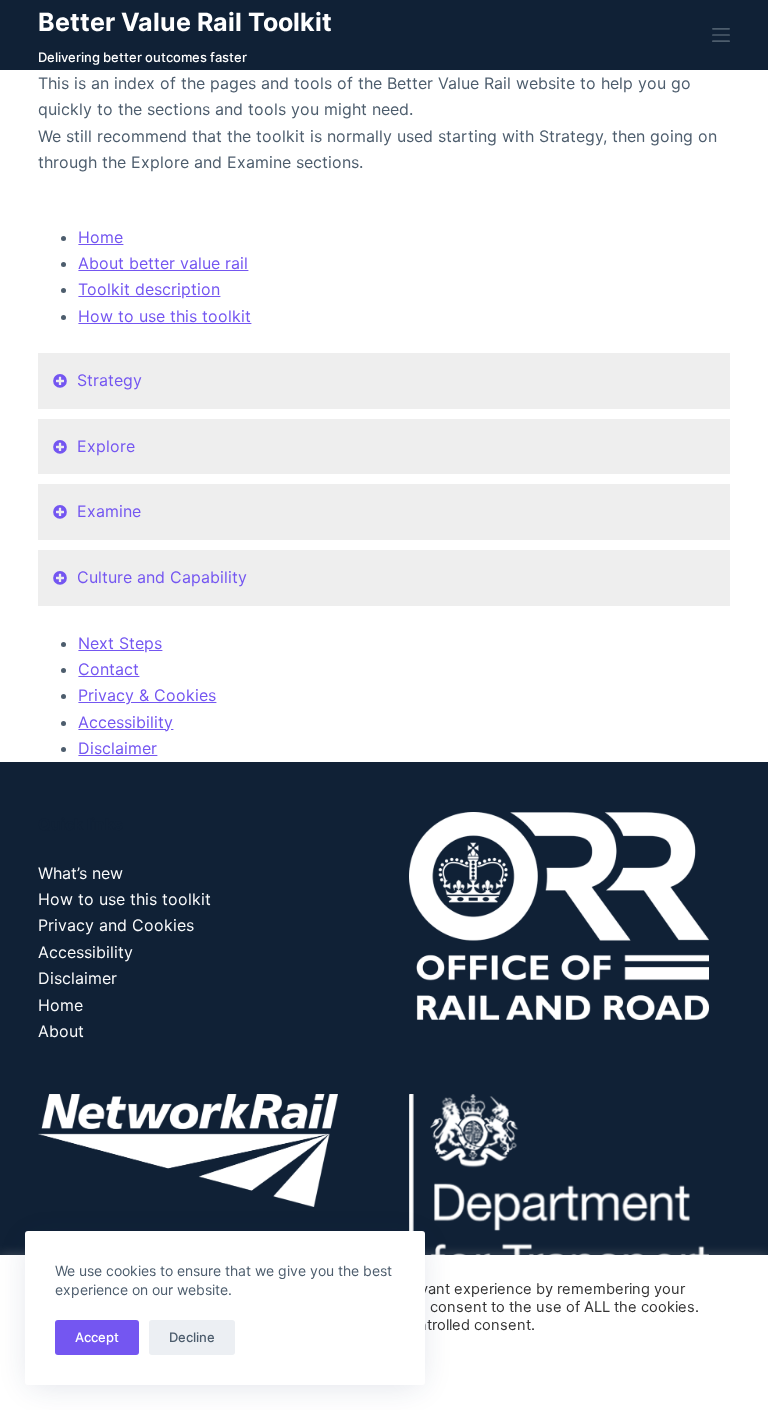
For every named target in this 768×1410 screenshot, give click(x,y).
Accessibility (125, 722)
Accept (97, 1337)
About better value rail (163, 263)
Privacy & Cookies (147, 695)
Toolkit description (149, 289)
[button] (383, 381)
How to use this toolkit (164, 316)
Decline (192, 1337)
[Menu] (721, 35)
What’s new (80, 873)
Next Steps (120, 643)
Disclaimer (117, 748)
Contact (108, 669)
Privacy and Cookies (116, 925)
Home (100, 237)
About (61, 1031)
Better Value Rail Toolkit (185, 22)
